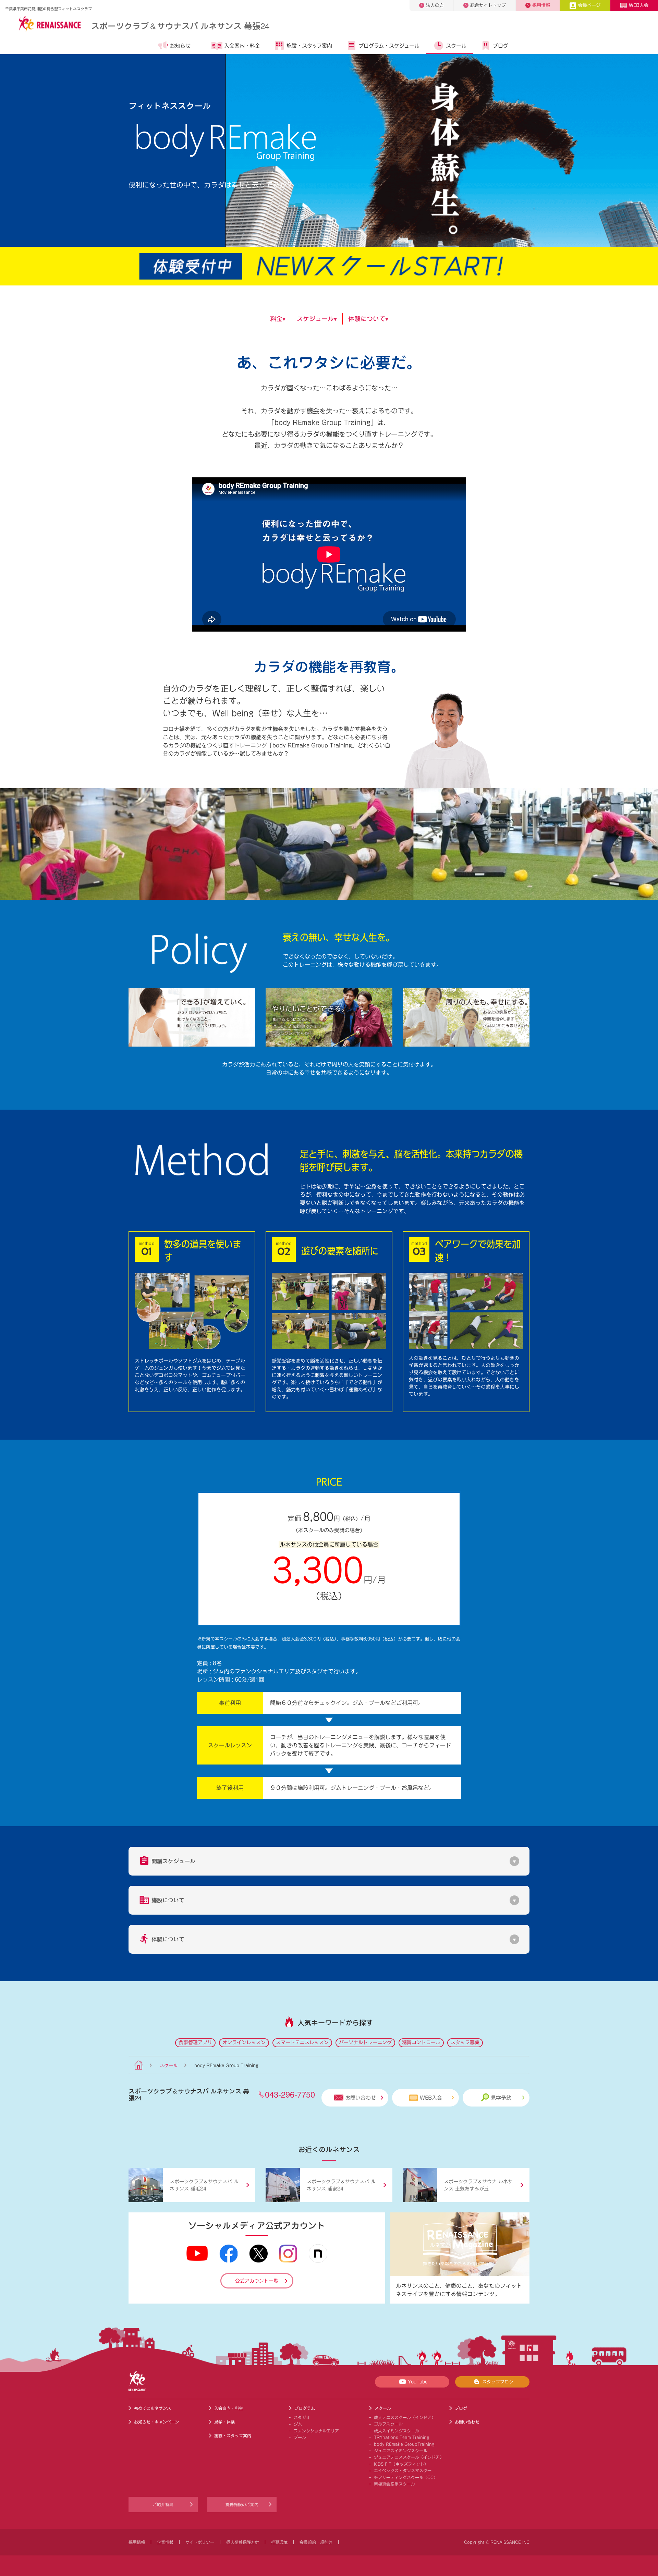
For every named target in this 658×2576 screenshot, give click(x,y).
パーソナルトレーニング (365, 2042)
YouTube (418, 2382)
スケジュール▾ (317, 319)
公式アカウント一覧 (257, 2281)
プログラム (305, 2408)
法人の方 (435, 5)
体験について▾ (368, 319)
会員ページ (589, 5)
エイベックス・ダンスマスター (403, 2470)
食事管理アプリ (195, 2042)
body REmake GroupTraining (404, 2444)
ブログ (501, 46)
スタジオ (302, 2417)
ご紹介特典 (163, 2504)
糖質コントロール (421, 2042)
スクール (456, 46)
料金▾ (278, 319)
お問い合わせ (361, 2098)
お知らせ (180, 46)
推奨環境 (279, 2542)
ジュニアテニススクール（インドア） (409, 2457)
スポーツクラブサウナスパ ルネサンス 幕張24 (180, 26)
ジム (298, 2424)
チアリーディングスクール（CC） (406, 2477)
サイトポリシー (200, 2542)
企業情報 (165, 2542)
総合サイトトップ (488, 5)
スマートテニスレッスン (302, 2042)
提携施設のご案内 (242, 2504)
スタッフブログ (498, 2382)
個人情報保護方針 (243, 2542)
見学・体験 (224, 2422)
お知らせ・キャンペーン (157, 2422)
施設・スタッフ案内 (309, 46)
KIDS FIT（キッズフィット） (401, 2464)
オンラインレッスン (244, 2042)
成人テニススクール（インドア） (405, 2417)
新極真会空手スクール (394, 2484)
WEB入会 (639, 5)
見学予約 (501, 2098)
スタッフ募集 (465, 2042)
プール (300, 2437)
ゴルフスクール (388, 2424)
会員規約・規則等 (316, 2542)
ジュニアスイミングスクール (401, 2451)
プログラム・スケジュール (389, 46)
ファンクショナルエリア (316, 2431)
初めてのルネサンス (153, 2408)
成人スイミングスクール (397, 2431)
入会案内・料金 (242, 46)
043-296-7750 (290, 2094)
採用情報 (541, 5)
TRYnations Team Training (402, 2437)
